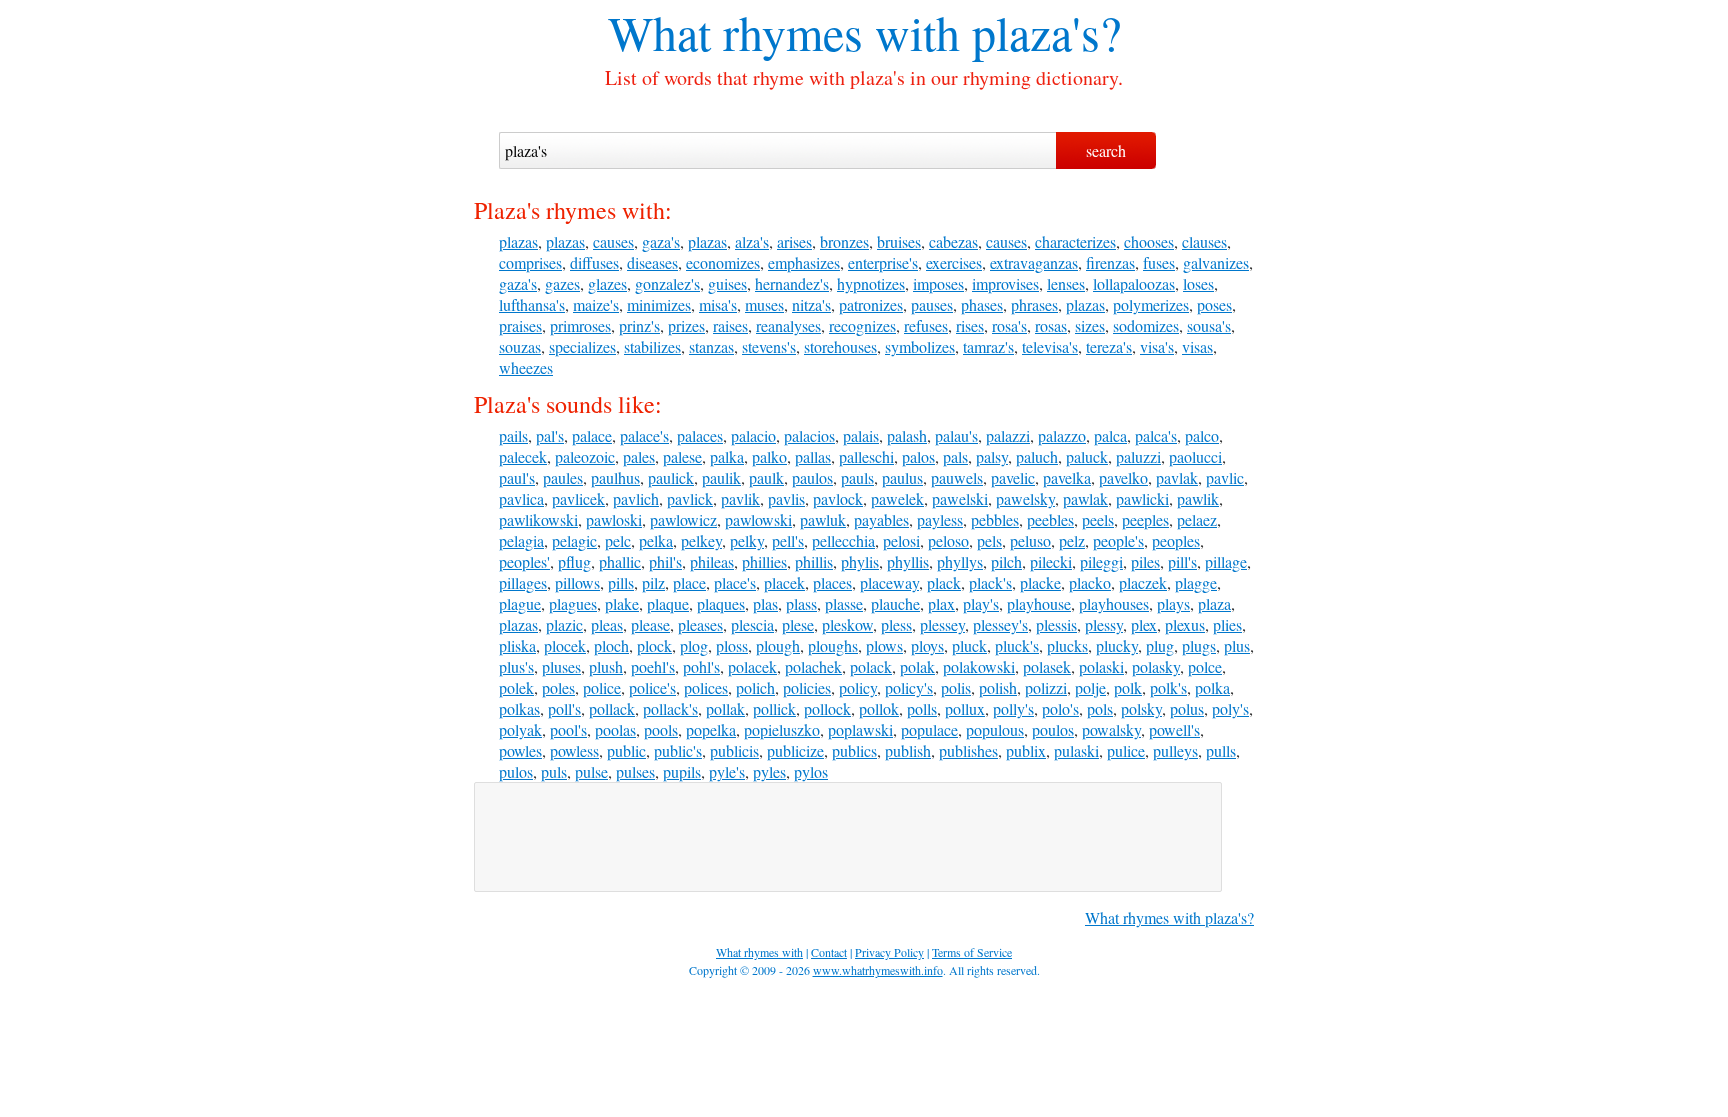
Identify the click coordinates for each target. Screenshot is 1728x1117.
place (689, 582)
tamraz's (988, 346)
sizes (1090, 325)
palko (769, 456)
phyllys (960, 561)
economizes (723, 262)
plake (622, 603)
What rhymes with (784, 32)
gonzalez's (667, 283)
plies (1227, 624)
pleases (700, 624)
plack (944, 582)
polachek (813, 666)
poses (1214, 304)
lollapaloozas (1134, 283)
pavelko (1123, 477)
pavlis (786, 498)
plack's (990, 582)
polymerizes (1151, 304)
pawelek (897, 498)
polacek (752, 666)
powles (520, 750)
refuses (926, 325)
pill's (1182, 561)
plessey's (1000, 624)
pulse (591, 771)
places (832, 582)
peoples (1176, 540)
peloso (948, 540)
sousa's (1209, 325)
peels (1098, 519)
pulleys (1175, 750)
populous (995, 729)
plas (765, 603)
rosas (1051, 325)
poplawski (860, 729)
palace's (644, 435)
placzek (1143, 582)
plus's (516, 666)
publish (908, 750)
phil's (665, 561)
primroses (580, 325)
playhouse (1039, 603)
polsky (1141, 708)
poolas (615, 729)
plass (801, 603)
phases (982, 304)
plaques (721, 603)
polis (956, 687)
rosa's (1009, 325)
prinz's (639, 325)
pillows (577, 582)
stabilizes (652, 346)
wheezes (526, 367)
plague (520, 603)
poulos (1053, 729)
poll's (564, 708)
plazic (564, 624)
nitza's (811, 304)
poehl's (653, 666)
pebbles (995, 519)
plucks (1067, 645)
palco (1202, 435)
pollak (725, 708)
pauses (932, 304)
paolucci (1195, 456)
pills (621, 582)
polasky (1156, 666)
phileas (712, 561)
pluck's (1017, 645)
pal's (550, 435)
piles (1145, 561)
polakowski (979, 666)
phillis (814, 561)
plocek (565, 645)
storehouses (840, 346)
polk (1128, 687)
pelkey (701, 540)
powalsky (1111, 729)
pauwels (957, 477)
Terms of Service (972, 952)
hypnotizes (871, 283)
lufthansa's (532, 304)
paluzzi (1138, 456)
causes (613, 241)
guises (727, 283)
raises (730, 325)
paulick (671, 477)
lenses (1066, 283)
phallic (620, 561)
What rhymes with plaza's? (1169, 917)
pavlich (636, 498)
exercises (954, 262)
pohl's (701, 666)
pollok (879, 708)
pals (955, 456)
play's (981, 603)
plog (694, 645)
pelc (618, 540)
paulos (812, 477)
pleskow (847, 624)
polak (917, 666)
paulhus (615, 477)
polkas (519, 708)
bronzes (844, 241)
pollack (612, 708)
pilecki (1051, 561)
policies (807, 687)
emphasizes (804, 262)
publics (854, 750)
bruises (899, 241)
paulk (766, 477)
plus (1237, 645)
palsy (992, 456)
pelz (1072, 540)
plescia (752, 624)
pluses (561, 666)
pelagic (574, 540)
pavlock (838, 498)
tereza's (1109, 346)
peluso (1030, 540)
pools (661, 729)
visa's (1157, 346)
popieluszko (782, 729)
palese (682, 456)
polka (1212, 687)
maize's (596, 304)
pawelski (960, 498)
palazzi (1008, 435)
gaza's (661, 241)
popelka (711, 729)
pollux (965, 708)
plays (1173, 603)
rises (970, 325)
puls (554, 771)
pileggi (1101, 561)
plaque (668, 603)
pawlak (1085, 498)
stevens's (769, 346)
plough (778, 645)
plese (798, 624)
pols (1100, 708)
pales (639, 456)
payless (940, 519)
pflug (574, 561)
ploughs (833, 645)
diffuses (594, 262)
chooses (1149, 241)
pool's (568, 729)
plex (1144, 624)
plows (884, 645)
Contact (829, 952)
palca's (1156, 435)
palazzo (1062, 435)
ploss (732, 645)
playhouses (1114, 603)
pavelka (1067, 477)
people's (1118, 540)
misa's (718, 304)
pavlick (690, 498)
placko (1090, 582)
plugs (1199, 645)
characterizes (1075, 241)
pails (513, 435)
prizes (686, 325)
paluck (1087, 456)
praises (520, 325)
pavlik (740, 498)
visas (1197, 346)
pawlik (1198, 498)
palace (592, 435)
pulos (516, 771)
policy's (909, 687)
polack (871, 666)
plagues (573, 603)
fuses (1159, 262)
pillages (523, 582)
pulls (1221, 750)
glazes (607, 283)
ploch (611, 645)
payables (881, 519)
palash (907, 435)
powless (574, 750)
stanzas (711, 346)
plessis (1056, 624)
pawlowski (758, 519)
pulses (635, 771)
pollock (827, 708)
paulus (902, 477)
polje (1090, 687)
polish (998, 687)
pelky (747, 540)
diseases (652, 262)
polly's (1013, 708)
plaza (1214, 603)
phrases (1034, 304)
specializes (582, 346)
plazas (518, 241)
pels (989, 540)
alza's (752, 241)
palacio (753, 435)
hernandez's (792, 283)
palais (861, 435)
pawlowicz (683, 519)
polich (755, 687)
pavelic (1013, 477)
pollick (774, 708)
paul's (517, 477)
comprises (530, 262)
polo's (1060, 708)
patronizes (871, 304)
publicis (734, 750)
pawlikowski (538, 519)
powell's (1174, 729)
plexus (1185, 624)
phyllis (908, 561)
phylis (860, 561)
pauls (857, 477)
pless (896, 624)
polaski (1101, 666)
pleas (607, 624)
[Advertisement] (848, 837)
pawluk (823, 519)
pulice (1126, 750)
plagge (1196, 582)
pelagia (521, 540)
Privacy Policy (889, 952)
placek (784, 582)
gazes (562, 283)
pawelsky (1025, 498)
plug (1160, 645)
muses (764, 304)
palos (918, 456)
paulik (721, 477)
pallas (813, 456)
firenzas (1110, 262)
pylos (811, 771)
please (650, 624)
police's (652, 687)
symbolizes (920, 346)
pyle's (727, 771)
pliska (517, 645)
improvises (1005, 283)
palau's (956, 435)
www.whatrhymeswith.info (878, 970)
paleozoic (585, 456)
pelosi (901, 540)
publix (1026, 750)
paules (563, 477)
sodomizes (1146, 325)
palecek (523, 456)
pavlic (1225, 477)
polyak (520, 729)
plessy (1104, 624)
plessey (942, 624)
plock (654, 645)
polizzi (1046, 687)
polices (706, 687)
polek (516, 687)
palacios (809, 435)
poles (558, 687)
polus (1187, 708)
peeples (1145, 519)
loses (1198, 283)
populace (929, 729)
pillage (1226, 561)
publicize (795, 750)
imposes (938, 283)
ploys (927, 645)
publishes (968, 750)
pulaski (1076, 750)
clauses (1204, 241)
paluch (1037, 456)
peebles (1050, 519)
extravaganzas (1034, 262)
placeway (889, 582)
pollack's (670, 708)
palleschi (866, 456)
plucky (1117, 645)
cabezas (953, 241)
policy (858, 687)
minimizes (659, 304)
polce (1205, 666)
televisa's (1050, 346)
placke (1040, 582)
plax (941, 603)
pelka (656, 540)
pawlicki (1142, 498)
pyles (769, 771)
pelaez (1197, 519)
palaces (700, 435)
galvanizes (1216, 262)
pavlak (1177, 477)
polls (922, 708)
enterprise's (883, 262)
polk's (1168, 687)
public (626, 750)
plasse (844, 603)
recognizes (862, 325)
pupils (682, 771)
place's (735, 582)
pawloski (614, 519)
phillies (764, 561)
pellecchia (843, 540)
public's (678, 750)
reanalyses (788, 325)
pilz (653, 582)
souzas (520, 346)
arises (794, 241)
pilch (1006, 561)
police (602, 687)
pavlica (521, 498)
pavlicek (578, 498)
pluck (969, 645)
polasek (1047, 666)
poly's (1230, 708)
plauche (895, 603)
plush (606, 666)
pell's (788, 540)
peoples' (524, 561)
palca (1110, 435)
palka (727, 456)
